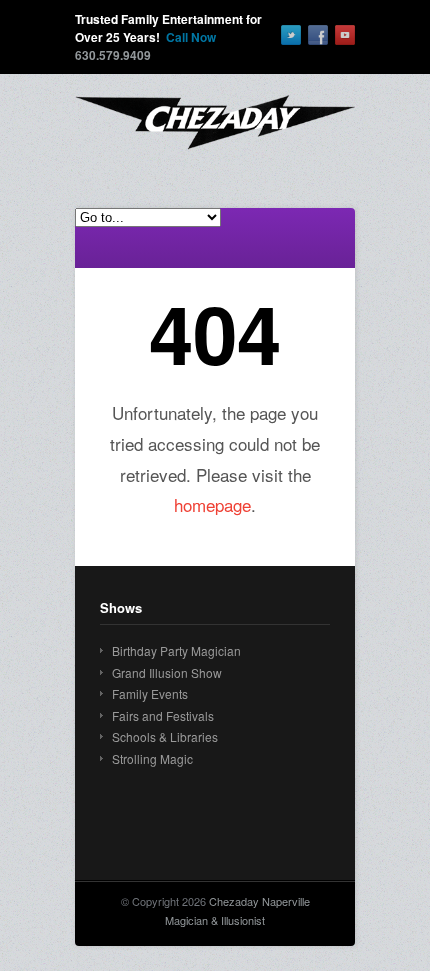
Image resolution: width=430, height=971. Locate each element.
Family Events (150, 693)
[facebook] (318, 35)
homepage (212, 504)
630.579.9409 (113, 55)
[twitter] (291, 35)
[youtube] (345, 35)
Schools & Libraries (165, 736)
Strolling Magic (152, 758)
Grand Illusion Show (167, 672)
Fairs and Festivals (163, 715)
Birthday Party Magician (176, 650)
